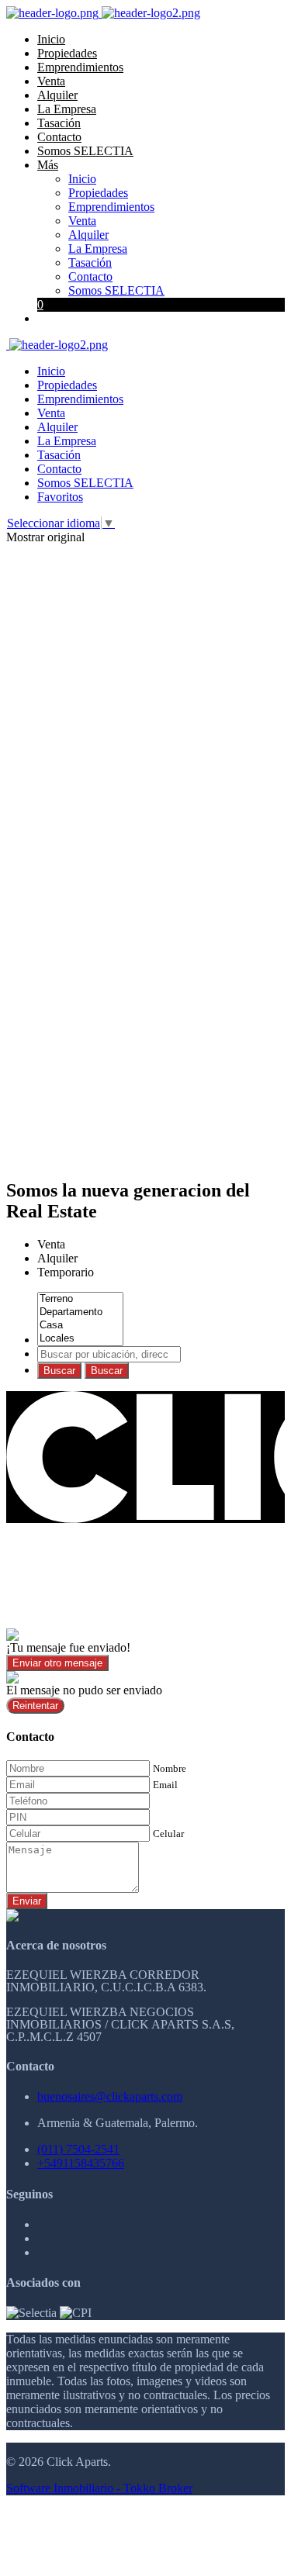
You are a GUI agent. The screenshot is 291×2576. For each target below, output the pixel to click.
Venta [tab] (51, 1244)
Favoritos (60, 497)
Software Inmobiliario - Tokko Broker (99, 2488)
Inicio (51, 39)
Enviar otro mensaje (57, 1663)
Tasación (59, 123)
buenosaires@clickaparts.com (110, 2096)
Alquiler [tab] (57, 1258)
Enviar (27, 1901)
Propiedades (67, 53)
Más (48, 165)
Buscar (59, 1371)
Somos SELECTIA (85, 151)
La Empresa (67, 109)
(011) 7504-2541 (78, 2149)
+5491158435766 (81, 2163)
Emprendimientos (80, 67)
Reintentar (35, 1706)
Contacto (59, 137)
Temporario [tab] (66, 1272)
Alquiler (57, 95)
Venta (51, 81)
